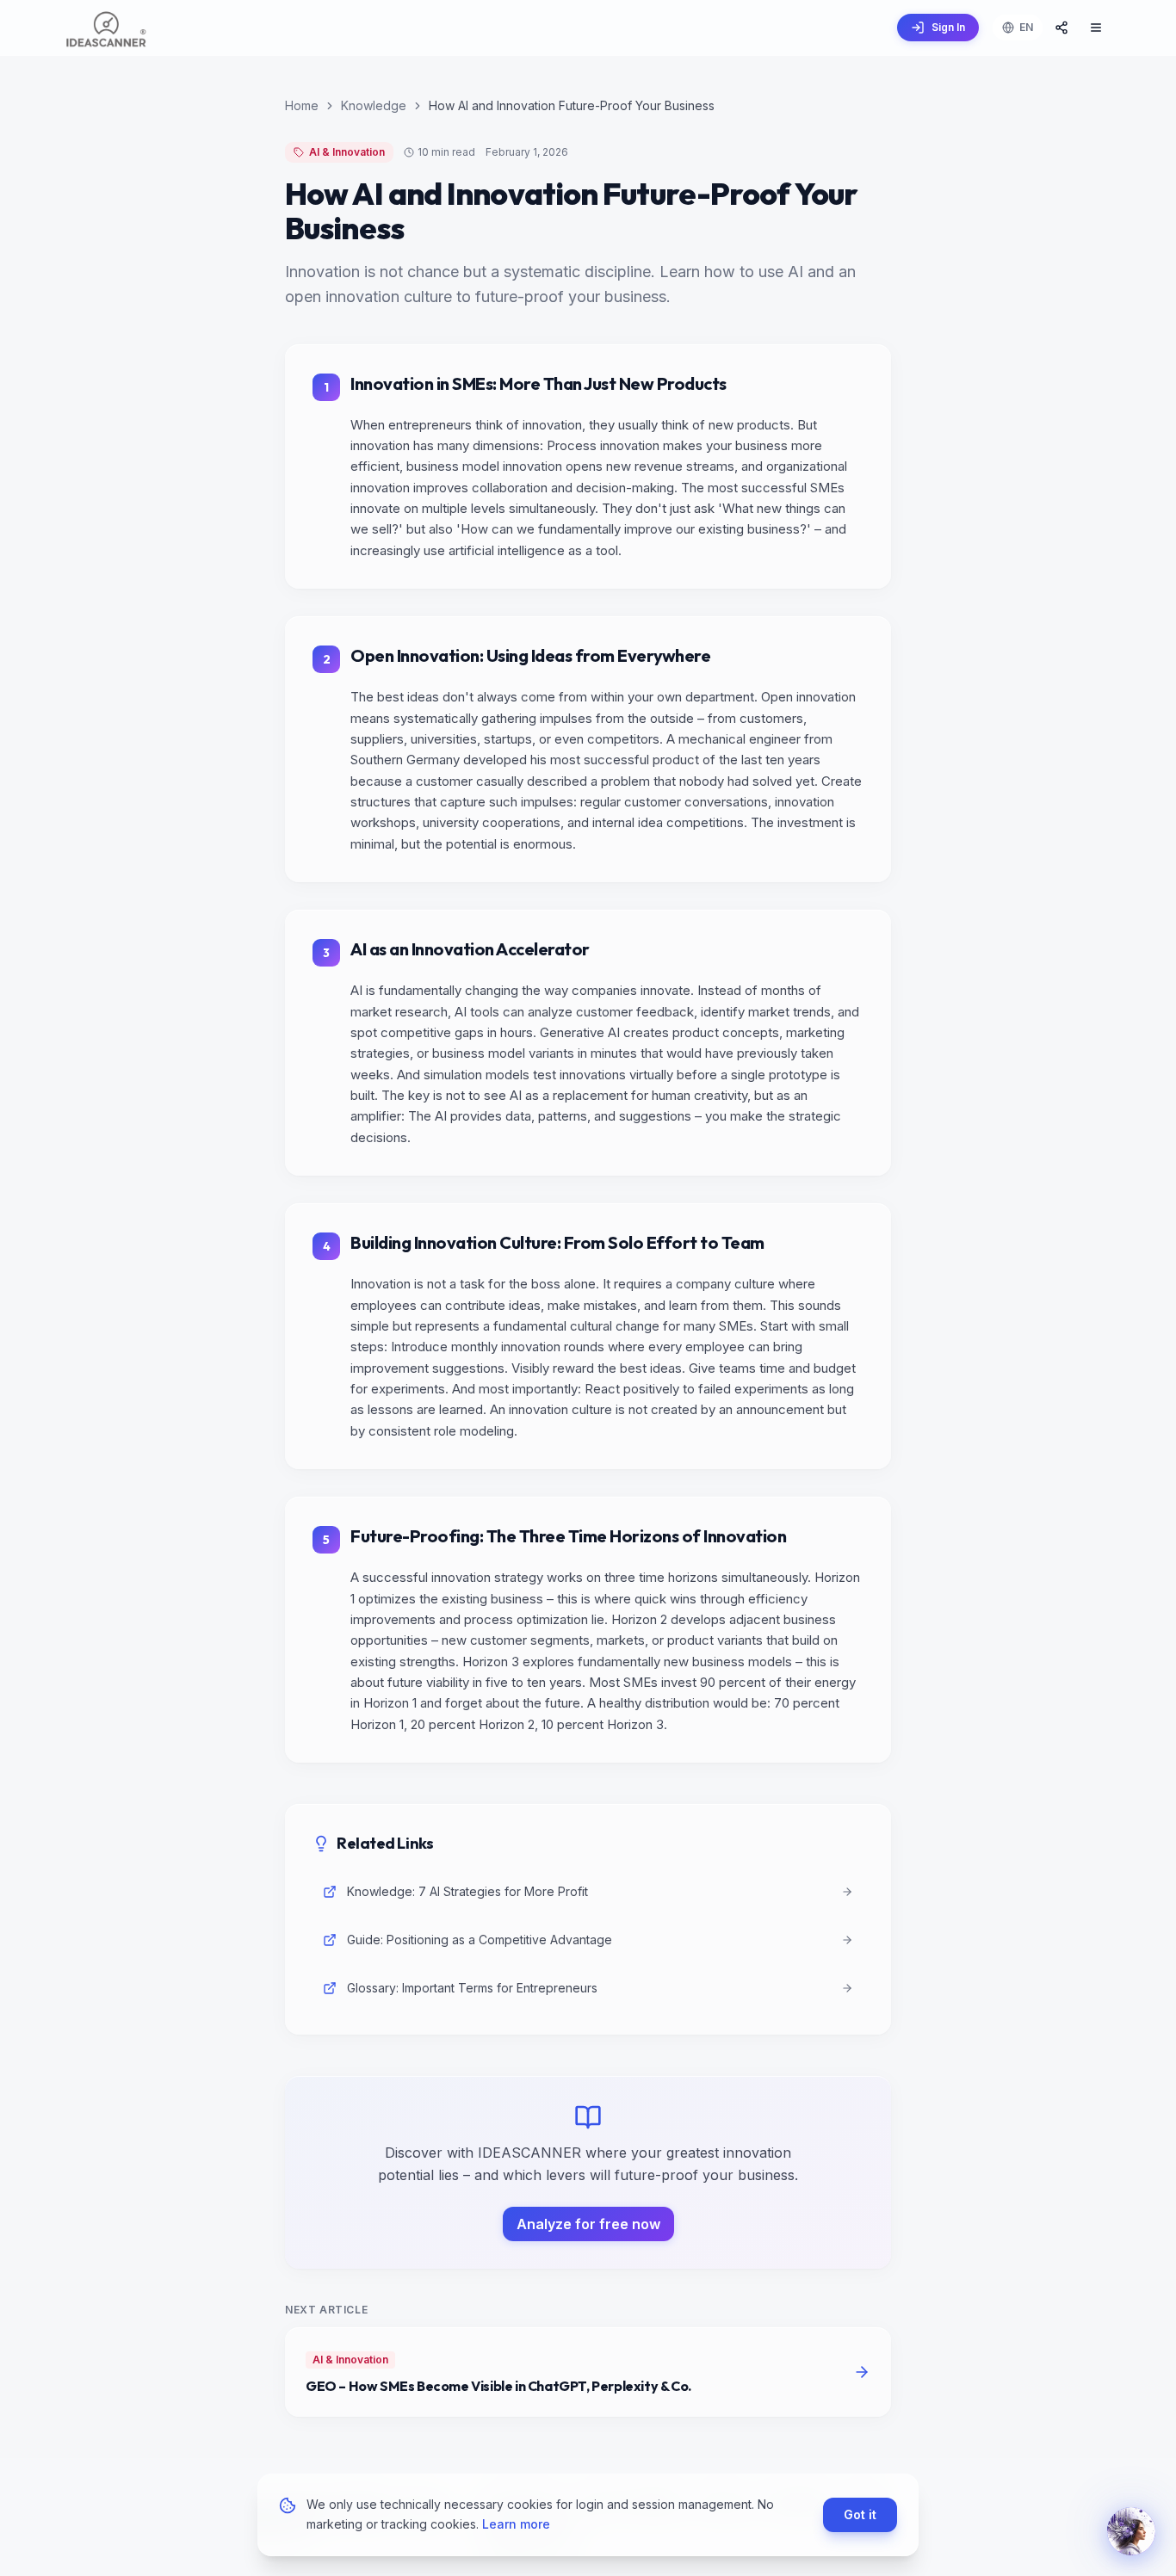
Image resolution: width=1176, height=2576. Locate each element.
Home (302, 105)
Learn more (516, 2523)
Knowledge (374, 105)
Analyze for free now (588, 2224)
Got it (860, 2514)
